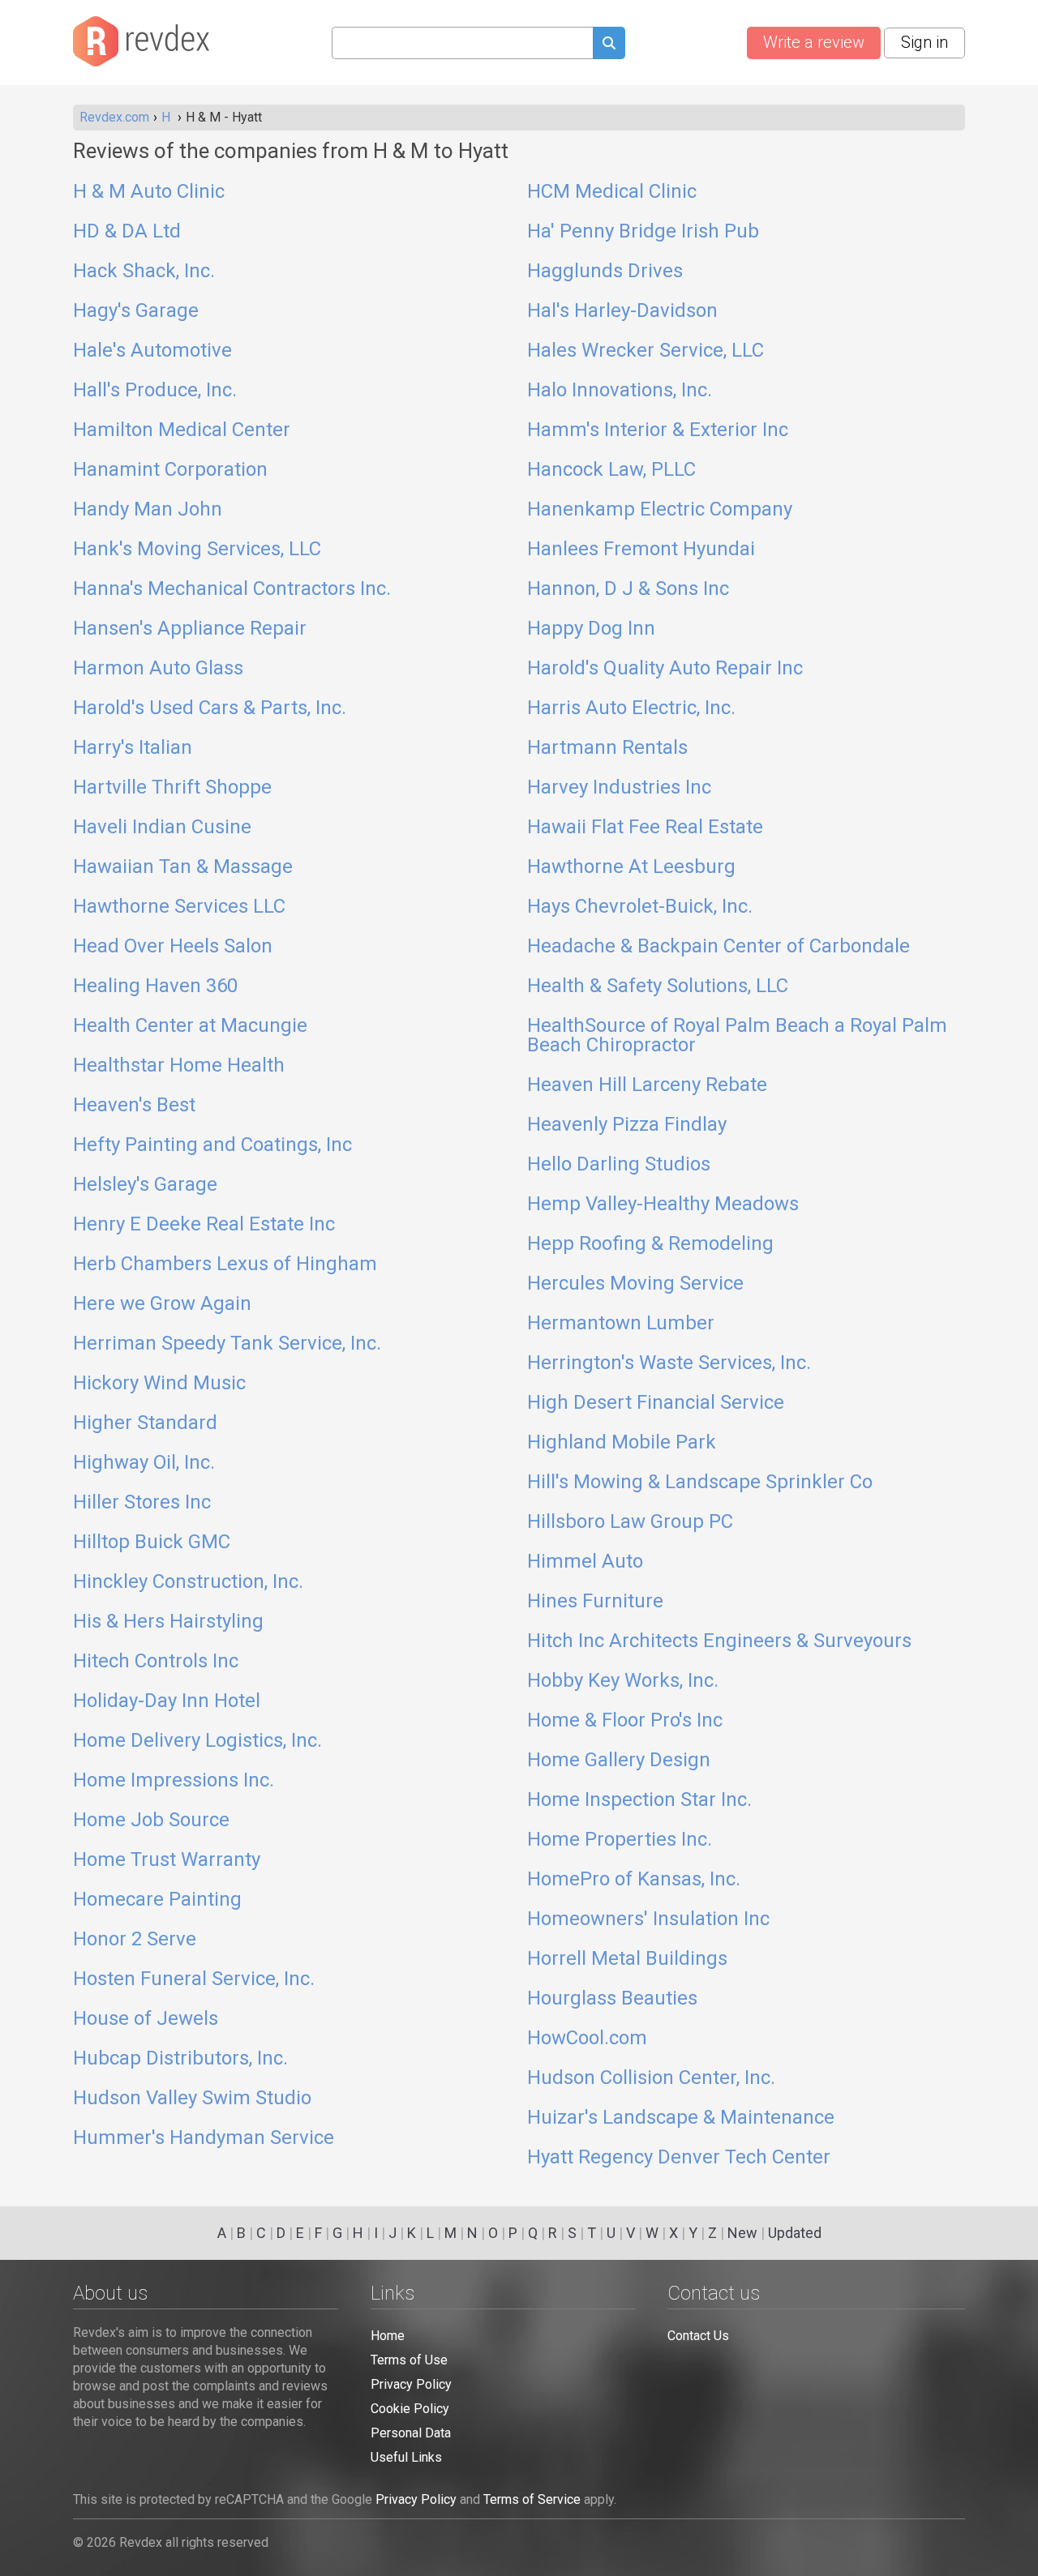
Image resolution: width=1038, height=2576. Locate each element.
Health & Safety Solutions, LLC (658, 986)
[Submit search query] (609, 45)
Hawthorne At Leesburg (631, 867)
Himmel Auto (585, 1562)
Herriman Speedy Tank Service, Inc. (227, 1344)
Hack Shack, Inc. (144, 272)
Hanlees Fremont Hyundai (641, 550)
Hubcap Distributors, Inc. (180, 2059)
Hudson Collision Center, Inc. (651, 2078)
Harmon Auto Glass (158, 669)
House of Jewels (146, 2019)
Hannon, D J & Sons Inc (628, 589)
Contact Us (698, 2336)
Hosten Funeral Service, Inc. (194, 1979)
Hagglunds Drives (605, 272)
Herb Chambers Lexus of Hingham (225, 1264)
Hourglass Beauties (612, 1999)
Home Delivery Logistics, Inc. (197, 1741)
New (742, 2233)
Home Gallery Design (619, 1761)
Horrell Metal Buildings (627, 1959)
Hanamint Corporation (170, 470)
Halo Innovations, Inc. (620, 391)
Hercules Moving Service (635, 1284)
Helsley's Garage (145, 1185)
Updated (795, 2233)
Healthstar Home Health (179, 1066)
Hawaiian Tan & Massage (183, 867)
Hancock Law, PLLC (611, 470)
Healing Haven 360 (155, 986)
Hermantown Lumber (621, 1324)
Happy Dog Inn (591, 629)
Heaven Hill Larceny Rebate (647, 1085)
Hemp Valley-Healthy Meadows (663, 1205)
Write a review (814, 42)
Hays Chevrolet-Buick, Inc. (640, 907)
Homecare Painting (157, 1900)
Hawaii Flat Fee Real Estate (645, 828)
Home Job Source (151, 1821)
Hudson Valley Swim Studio (192, 2099)
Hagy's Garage (136, 311)
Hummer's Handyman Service (204, 2138)
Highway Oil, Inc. (144, 1463)
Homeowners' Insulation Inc (648, 1919)
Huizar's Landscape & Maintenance (681, 2118)
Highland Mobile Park (622, 1443)
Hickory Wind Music (159, 1384)
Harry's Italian (133, 748)
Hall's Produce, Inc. (155, 391)
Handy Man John (148, 510)
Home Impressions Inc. (174, 1781)
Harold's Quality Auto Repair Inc (665, 669)
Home (388, 2336)
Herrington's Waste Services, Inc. (669, 1363)
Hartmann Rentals (607, 748)
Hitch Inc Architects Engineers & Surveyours (719, 1641)
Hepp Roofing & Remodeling (650, 1244)
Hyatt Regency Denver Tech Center (679, 2158)
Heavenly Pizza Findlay (627, 1125)
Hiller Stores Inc (142, 1503)
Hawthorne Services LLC (179, 907)
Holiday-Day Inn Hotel (167, 1701)
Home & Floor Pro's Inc (625, 1721)
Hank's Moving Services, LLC (197, 550)
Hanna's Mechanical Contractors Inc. (232, 589)
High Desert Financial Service (656, 1403)
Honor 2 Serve (135, 1940)
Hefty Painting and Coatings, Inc (212, 1145)
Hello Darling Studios (619, 1165)
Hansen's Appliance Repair (190, 629)
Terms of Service (532, 2499)
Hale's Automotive (152, 351)
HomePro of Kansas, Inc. (634, 1880)
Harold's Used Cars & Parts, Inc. (210, 708)
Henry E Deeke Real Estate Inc (204, 1225)
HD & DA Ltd (127, 232)
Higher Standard (145, 1423)
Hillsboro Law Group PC (630, 1522)
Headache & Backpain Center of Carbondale (718, 947)
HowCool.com (587, 2039)
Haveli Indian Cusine (162, 828)
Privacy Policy (411, 2384)
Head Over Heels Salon (173, 947)
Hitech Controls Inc (156, 1662)
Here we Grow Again (162, 1304)
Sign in (924, 42)
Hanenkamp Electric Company (660, 510)
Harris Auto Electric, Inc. (631, 708)
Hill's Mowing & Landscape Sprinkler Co (700, 1483)
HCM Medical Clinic (612, 192)
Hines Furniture (595, 1602)
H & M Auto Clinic (149, 192)
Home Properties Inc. (620, 1840)
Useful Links (406, 2457)
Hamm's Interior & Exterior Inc (658, 430)
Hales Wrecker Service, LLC (646, 351)
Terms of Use (409, 2360)
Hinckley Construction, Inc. (188, 1582)
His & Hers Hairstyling (168, 1622)
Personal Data (411, 2433)
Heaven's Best (134, 1106)
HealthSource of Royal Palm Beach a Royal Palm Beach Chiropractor (737, 1036)
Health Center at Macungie (190, 1026)
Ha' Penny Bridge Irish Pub (643, 232)
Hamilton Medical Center (182, 430)
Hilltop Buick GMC (152, 1543)
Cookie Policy (410, 2409)
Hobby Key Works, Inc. (623, 1681)
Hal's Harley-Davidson (622, 311)
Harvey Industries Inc (619, 788)
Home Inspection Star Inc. (639, 1800)
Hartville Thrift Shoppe (172, 788)
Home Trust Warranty (167, 1860)
